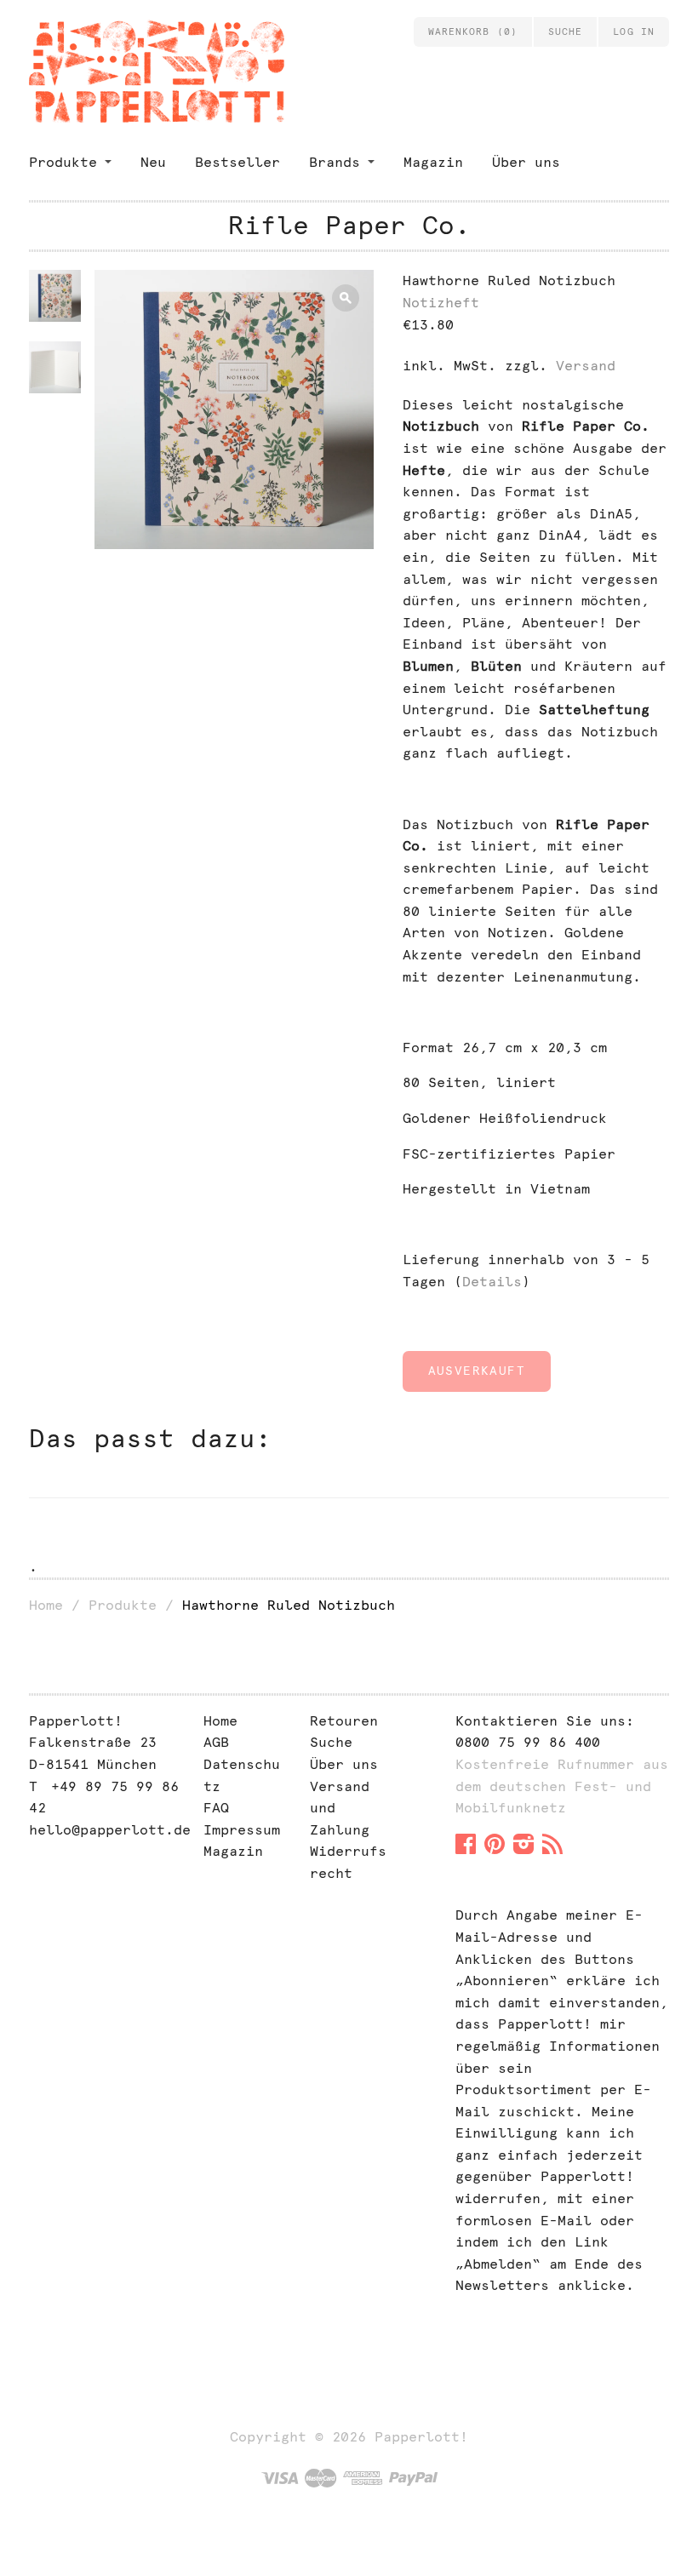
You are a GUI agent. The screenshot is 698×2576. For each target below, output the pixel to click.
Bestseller (237, 162)
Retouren (344, 1721)
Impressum (242, 1830)
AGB (216, 1742)
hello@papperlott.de (110, 1830)
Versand (586, 366)
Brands (335, 162)
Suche (331, 1742)
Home (46, 1605)
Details (492, 1282)
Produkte (63, 162)
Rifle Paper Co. (349, 225)
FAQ (216, 1808)
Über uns (526, 162)
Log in (634, 31)
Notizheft (441, 303)
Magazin (433, 162)
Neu (153, 162)
